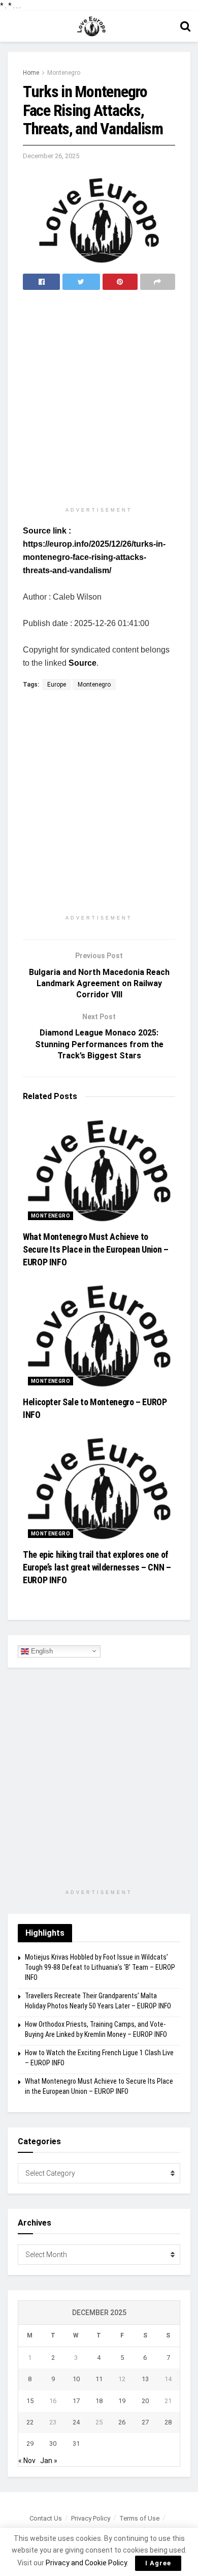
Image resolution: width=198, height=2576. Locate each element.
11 (99, 2379)
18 (99, 2401)
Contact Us (46, 2518)
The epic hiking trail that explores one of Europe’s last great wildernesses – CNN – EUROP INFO (97, 1567)
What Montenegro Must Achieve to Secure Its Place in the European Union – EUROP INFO (96, 1249)
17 (76, 2401)
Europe (57, 685)
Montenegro (64, 73)
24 (76, 2422)
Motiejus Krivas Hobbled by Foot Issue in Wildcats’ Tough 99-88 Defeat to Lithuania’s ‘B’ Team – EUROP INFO (100, 1967)
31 (76, 2444)
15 (30, 2401)
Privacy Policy (91, 2518)
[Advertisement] (99, 399)
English (41, 1651)
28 (168, 2422)
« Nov (27, 2461)
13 (145, 2379)
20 (145, 2401)
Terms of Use (139, 2518)
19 (122, 2401)
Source (82, 663)
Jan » (49, 2461)
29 (30, 2444)
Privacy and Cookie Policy (86, 2563)
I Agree (158, 2563)
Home (31, 73)
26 (122, 2422)
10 (76, 2379)
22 (30, 2422)
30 (53, 2444)
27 (145, 2422)
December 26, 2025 (51, 156)
